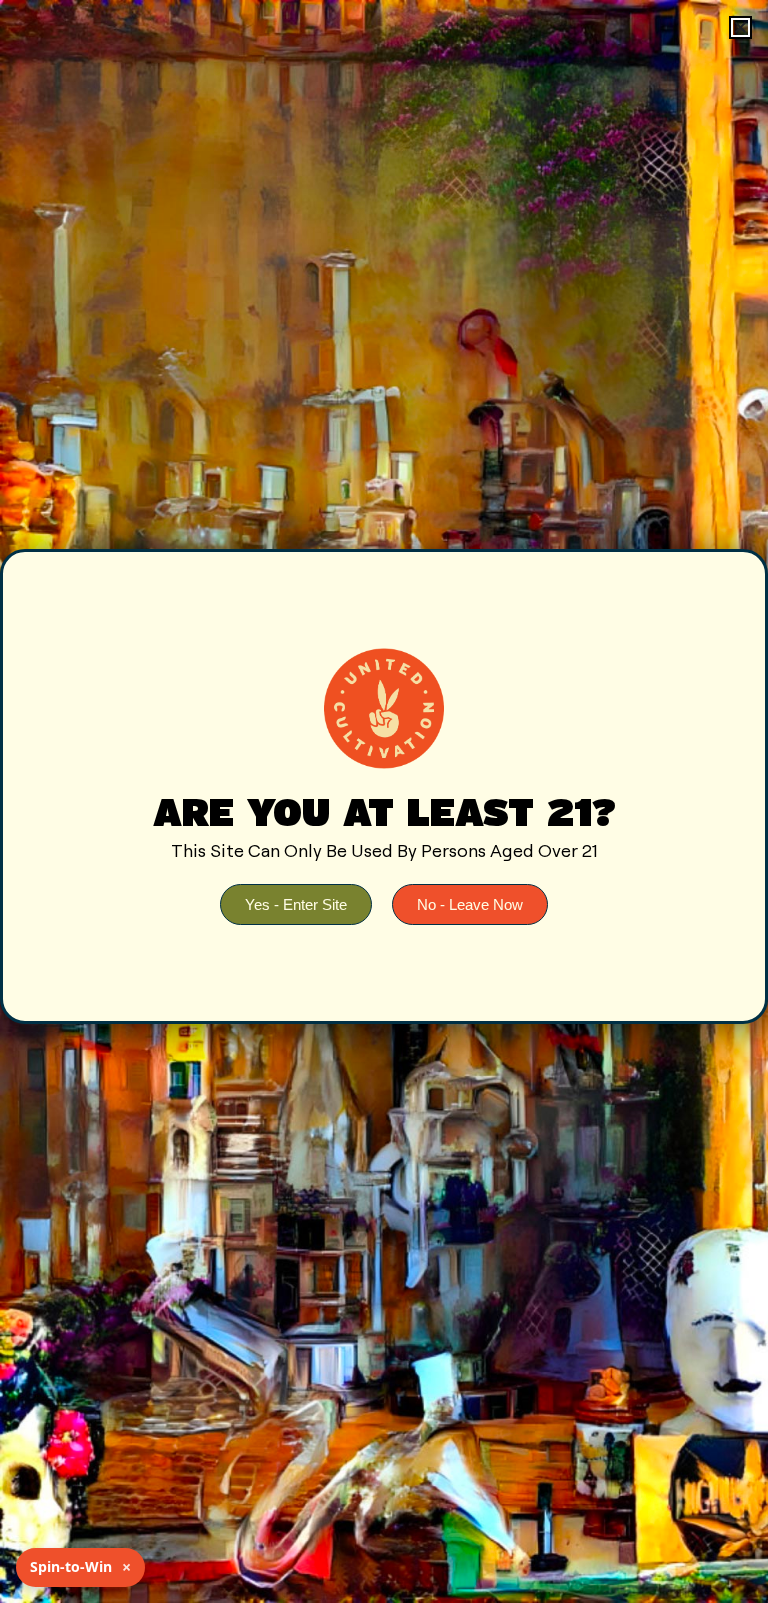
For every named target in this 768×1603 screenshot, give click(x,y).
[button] (740, 27)
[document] (384, 801)
